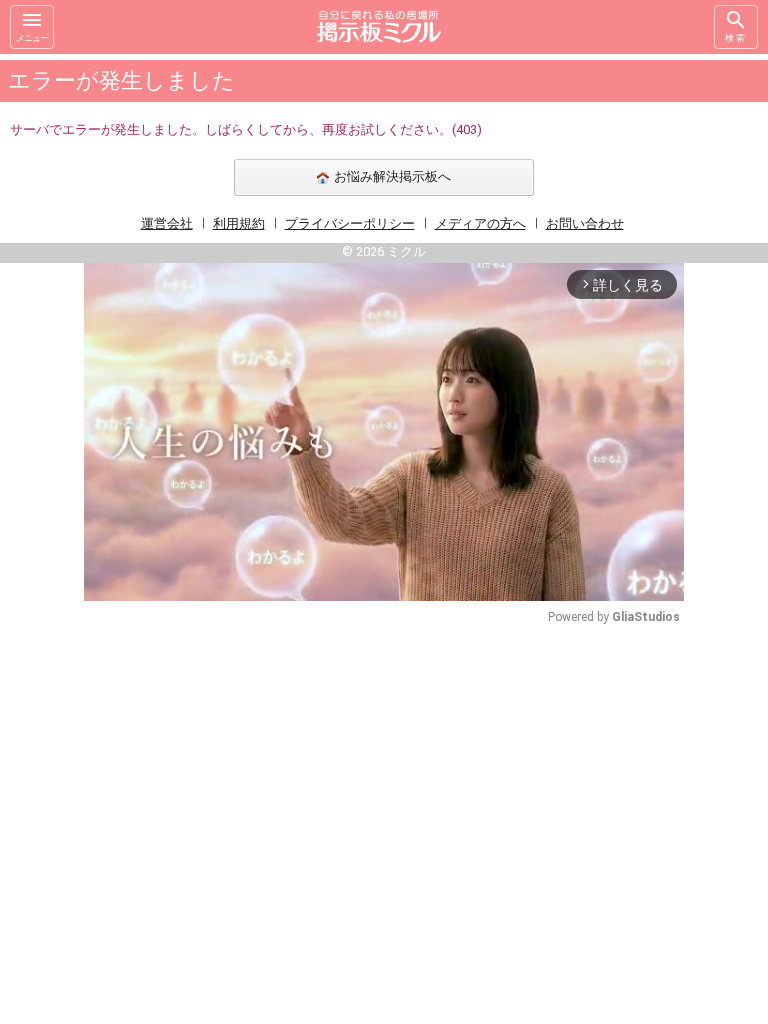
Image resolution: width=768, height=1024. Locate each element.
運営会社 (167, 223)
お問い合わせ (585, 223)
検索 (736, 38)
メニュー (32, 38)
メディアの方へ (480, 223)
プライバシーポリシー (350, 223)
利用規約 (239, 223)
